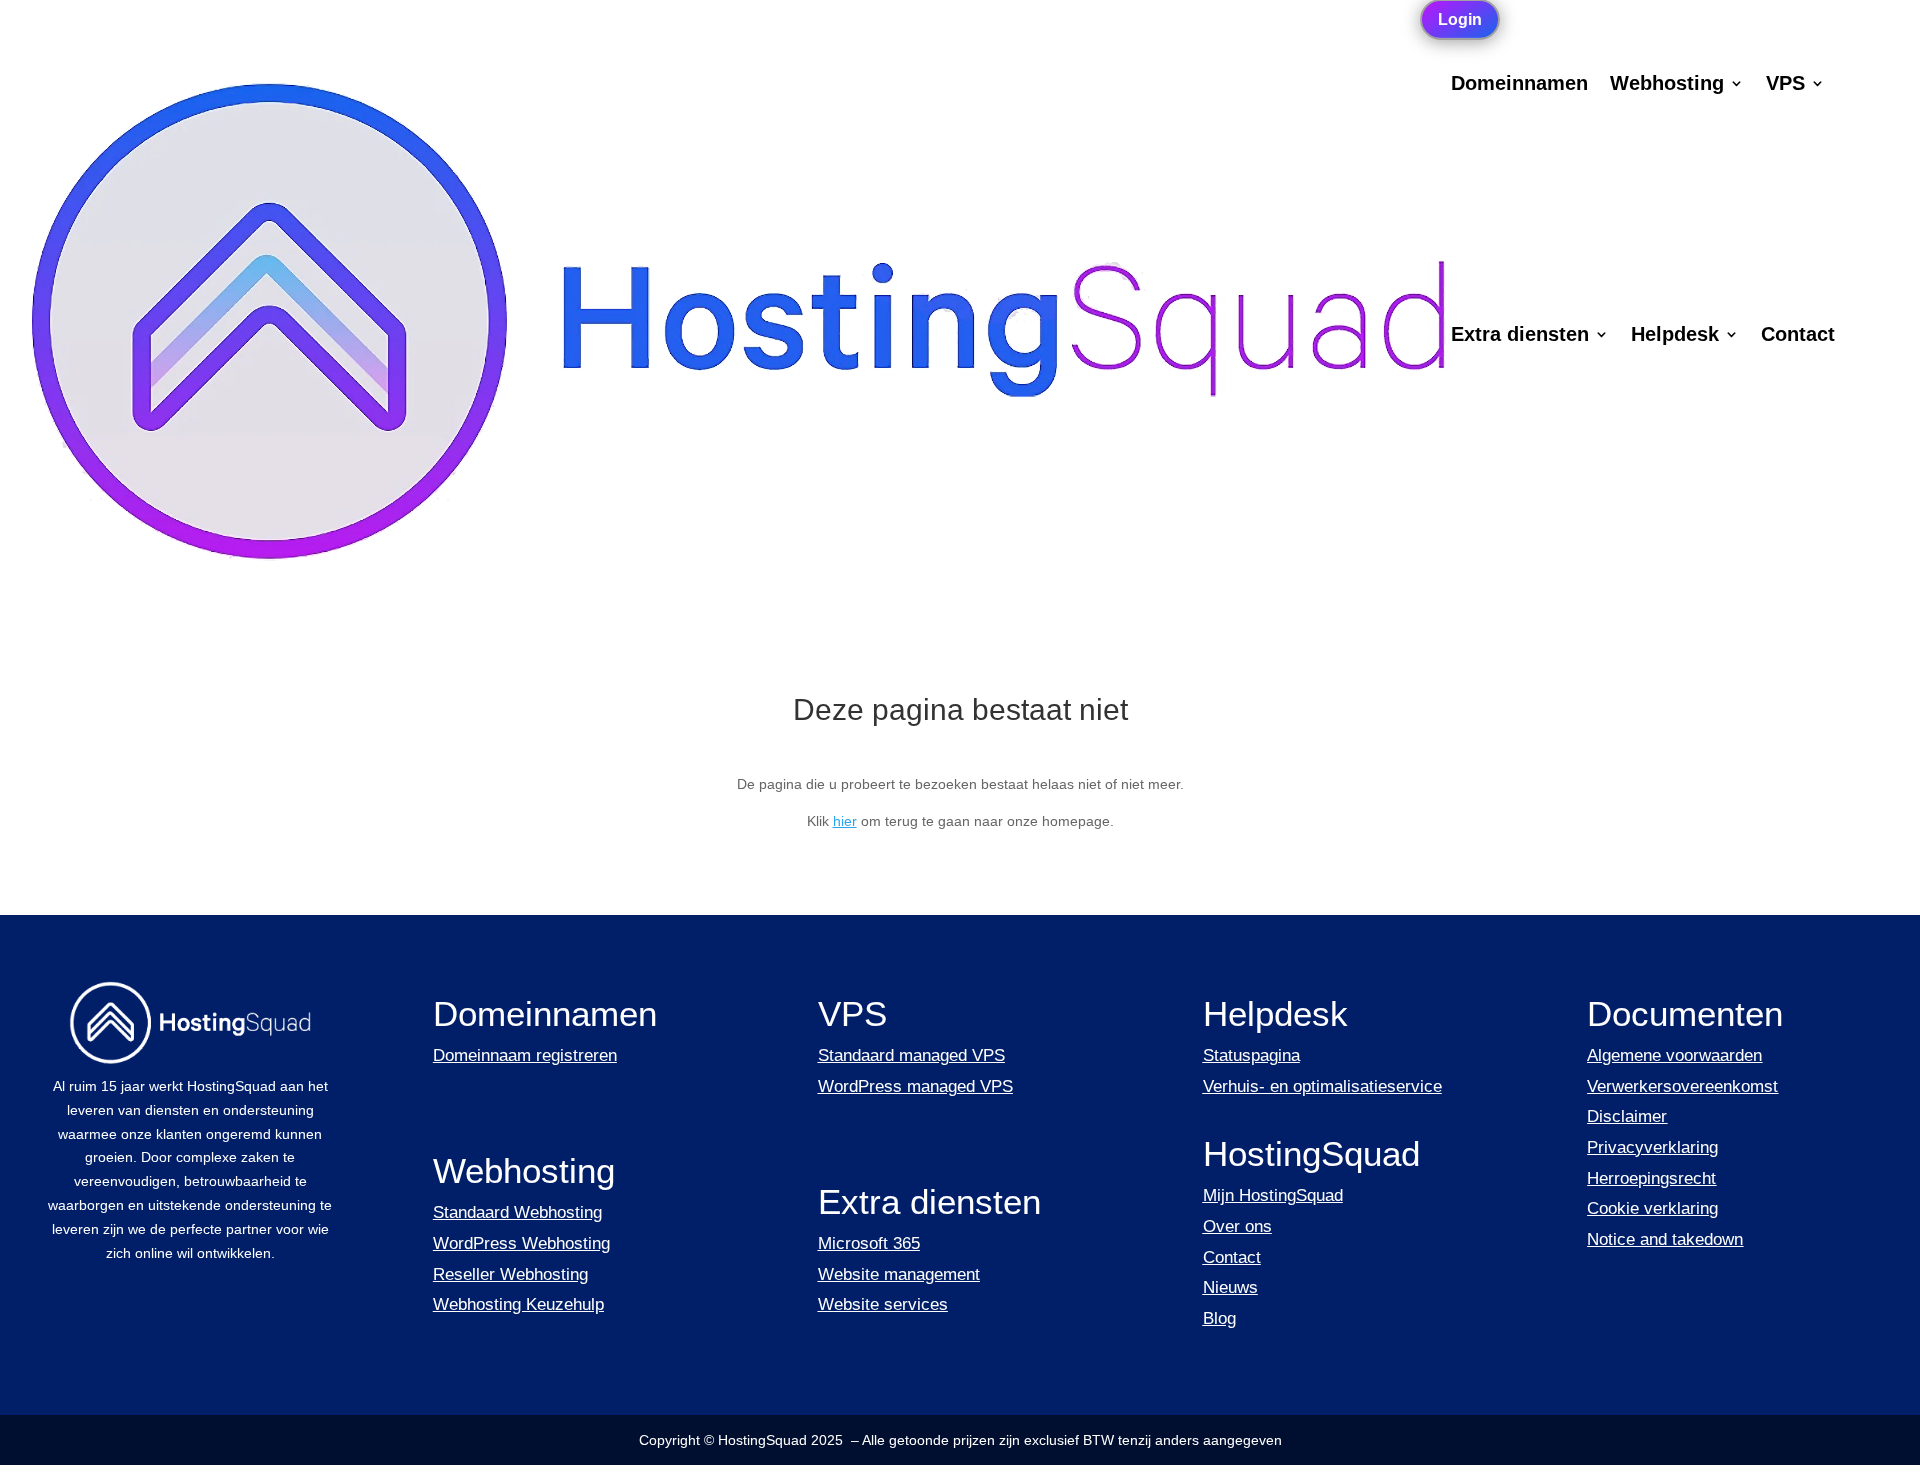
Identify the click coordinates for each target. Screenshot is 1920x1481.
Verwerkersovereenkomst (1682, 1086)
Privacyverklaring (1652, 1147)
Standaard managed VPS (911, 1055)
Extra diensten (1520, 336)
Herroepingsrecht (1651, 1178)
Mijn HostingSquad (1273, 1195)
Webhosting (1667, 85)
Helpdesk (1675, 336)
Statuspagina (1251, 1055)
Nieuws (1230, 1287)
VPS (1785, 85)
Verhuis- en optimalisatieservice (1322, 1086)
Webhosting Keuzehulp (518, 1304)
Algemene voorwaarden (1674, 1055)
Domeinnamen (1519, 85)
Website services (883, 1304)
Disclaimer (1627, 1116)
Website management (899, 1274)
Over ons (1237, 1226)
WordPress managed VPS (915, 1086)
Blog (1219, 1318)
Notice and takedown (1665, 1239)
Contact (1798, 336)
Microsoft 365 (869, 1243)
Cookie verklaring (1652, 1208)
